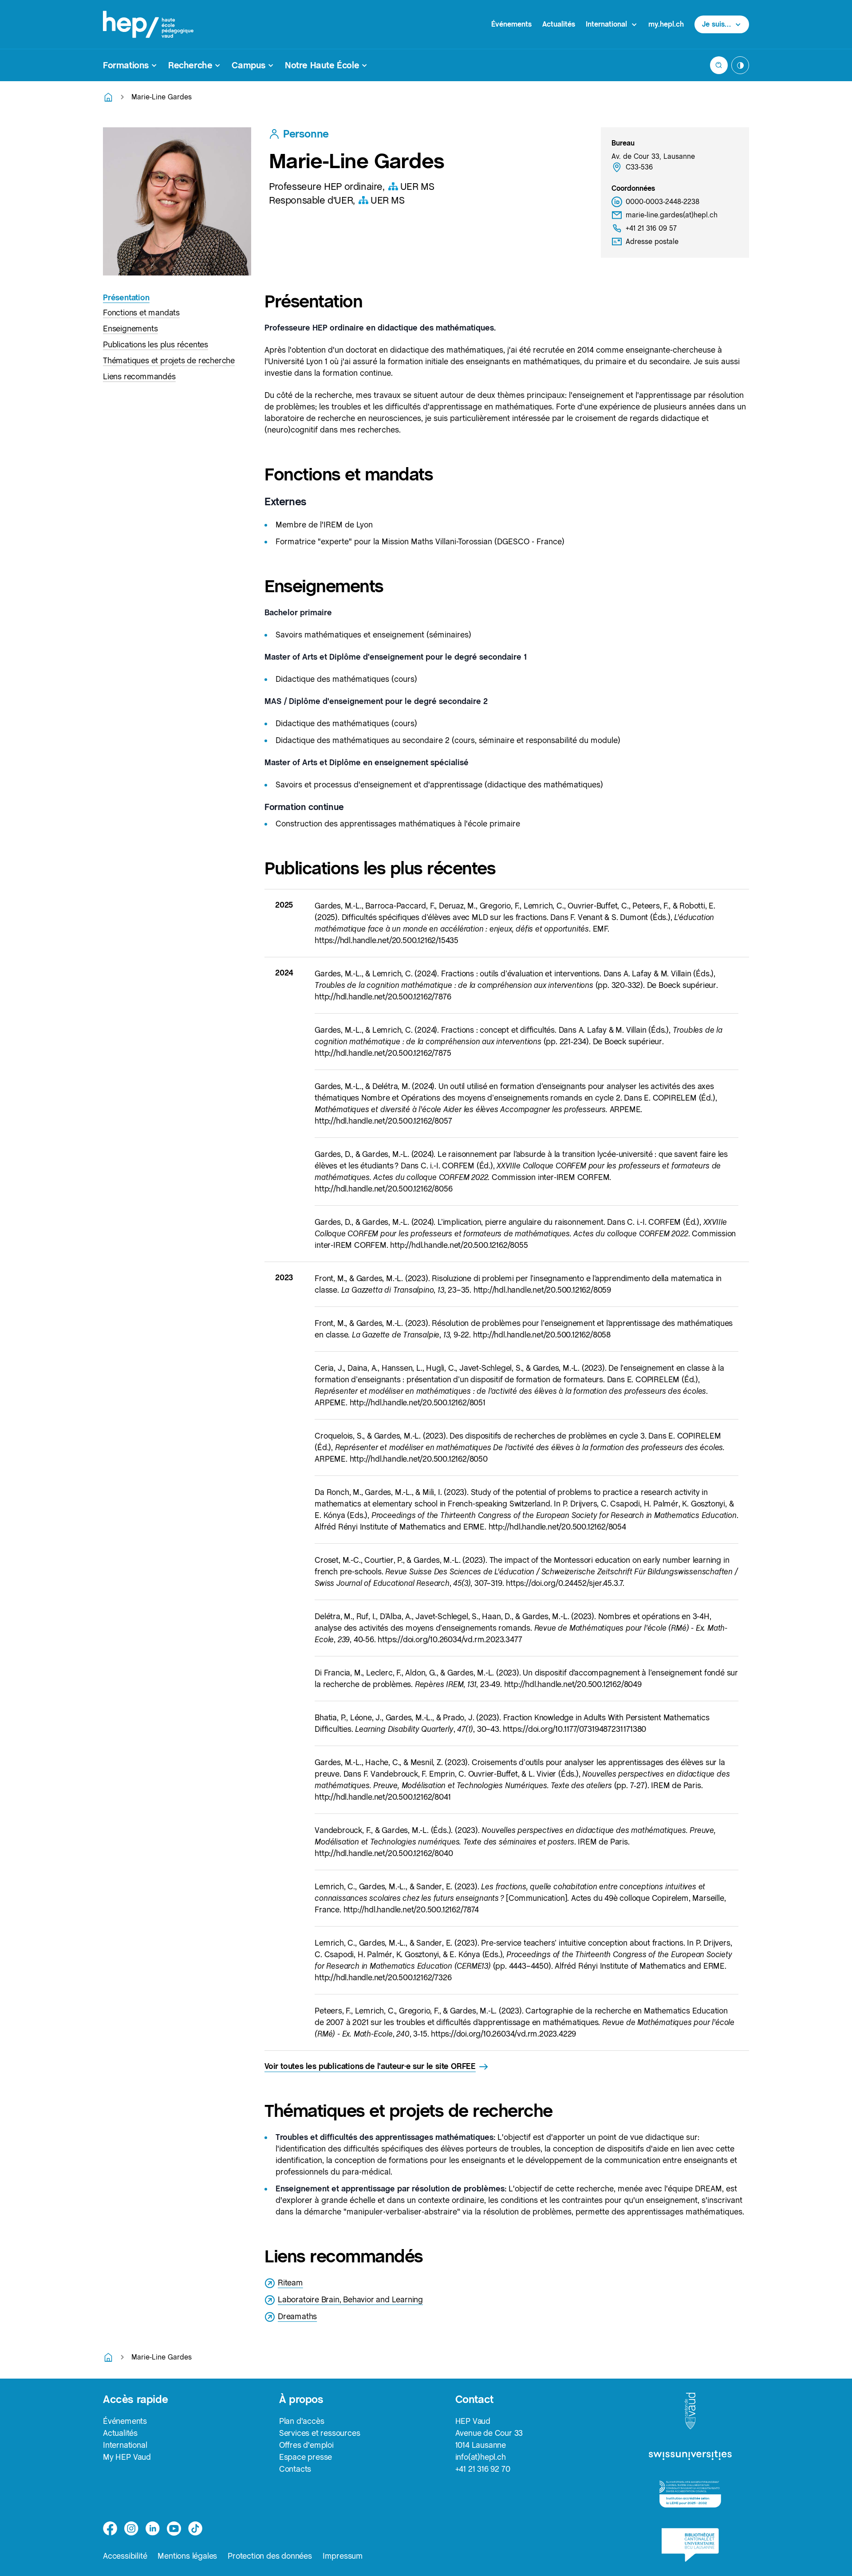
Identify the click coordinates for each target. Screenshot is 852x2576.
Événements (511, 24)
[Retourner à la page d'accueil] (108, 97)
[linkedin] (153, 2529)
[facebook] (110, 2529)
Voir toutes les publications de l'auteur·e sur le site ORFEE (370, 2066)
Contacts (295, 2469)
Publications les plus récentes (156, 344)
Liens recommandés (139, 376)
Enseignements (130, 328)
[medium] (174, 2529)
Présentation (126, 297)
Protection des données (270, 2556)
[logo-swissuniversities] (690, 2456)
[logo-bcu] (690, 2545)
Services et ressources (320, 2433)
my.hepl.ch (666, 24)
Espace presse (306, 2457)
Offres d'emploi (306, 2445)
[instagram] (131, 2529)
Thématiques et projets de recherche (169, 360)
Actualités (559, 24)
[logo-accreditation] (690, 2494)
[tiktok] (195, 2529)
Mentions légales (187, 2556)
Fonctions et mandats (141, 313)
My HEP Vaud (127, 2457)
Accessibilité (125, 2556)
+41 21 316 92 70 (483, 2469)
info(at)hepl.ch (481, 2457)
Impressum (343, 2556)
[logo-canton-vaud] (690, 2411)
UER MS (417, 186)
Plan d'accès (302, 2421)
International (125, 2445)
